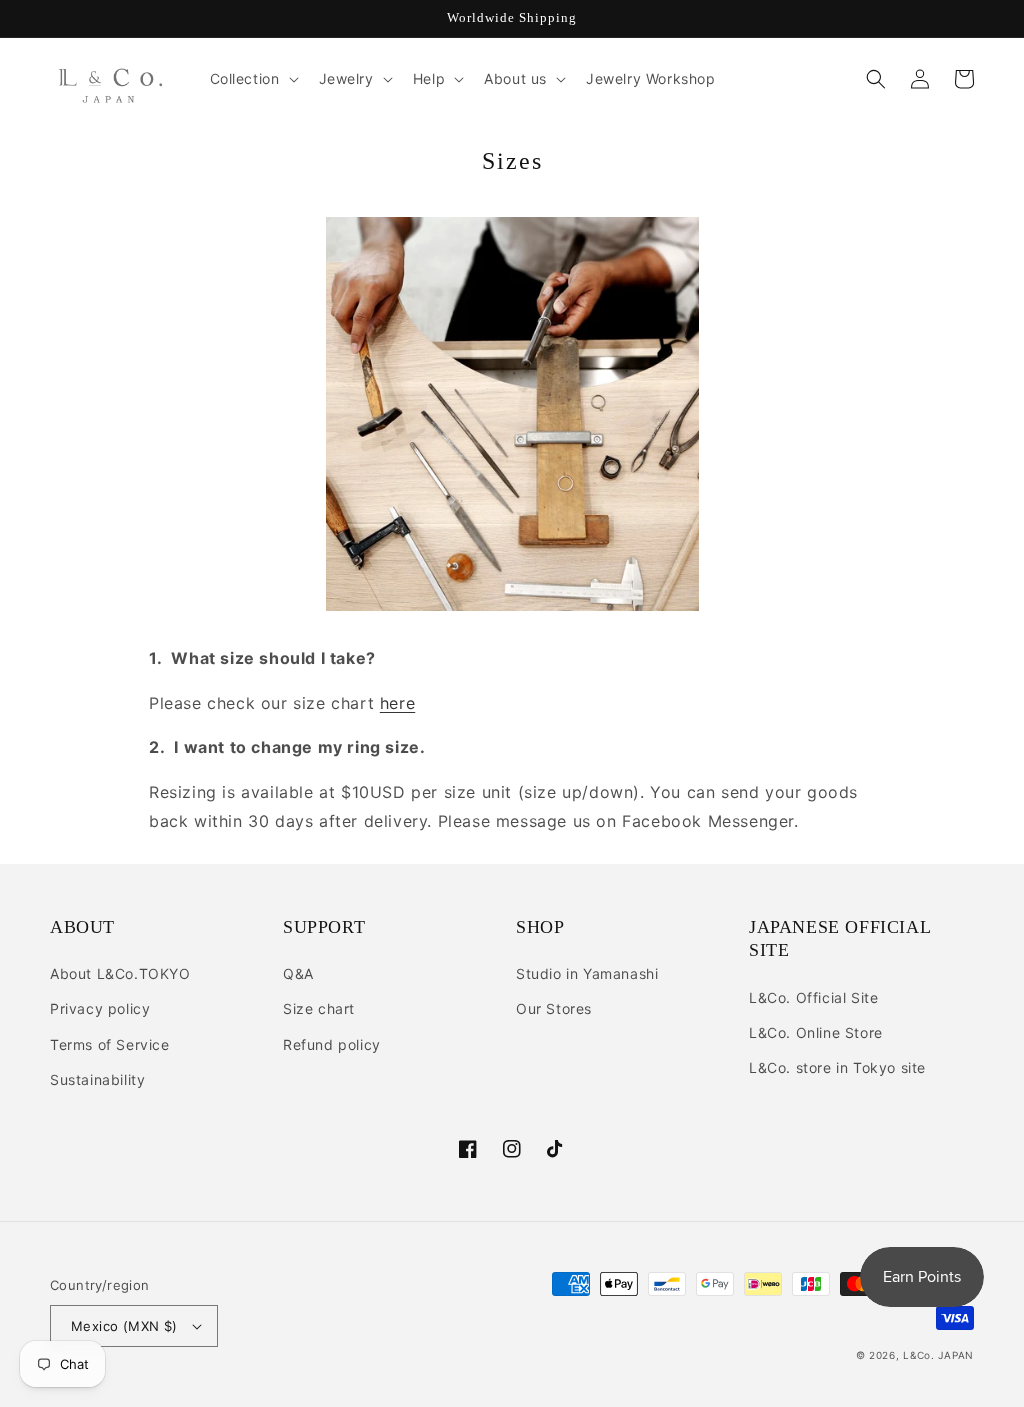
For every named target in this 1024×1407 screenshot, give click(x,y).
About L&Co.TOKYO (120, 973)
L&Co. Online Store (816, 1032)
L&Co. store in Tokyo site (837, 1067)
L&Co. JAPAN (938, 1355)
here (397, 703)
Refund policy (332, 1044)
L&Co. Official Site (813, 997)
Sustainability (97, 1079)
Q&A (298, 973)
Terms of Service (110, 1044)
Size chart (319, 1008)
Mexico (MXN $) (124, 1326)
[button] (252, 79)
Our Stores (554, 1008)
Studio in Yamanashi (587, 973)
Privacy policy (100, 1008)
